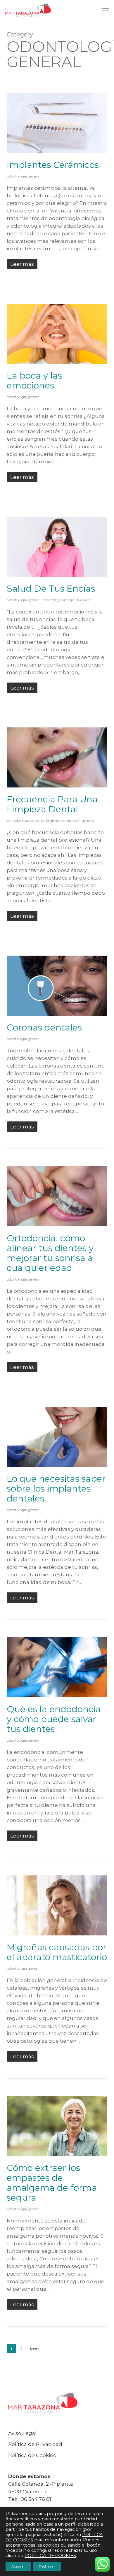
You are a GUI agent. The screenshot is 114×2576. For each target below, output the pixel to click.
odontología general (24, 176)
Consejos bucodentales (26, 821)
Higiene (52, 821)
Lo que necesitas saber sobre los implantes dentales (56, 1489)
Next (34, 2349)
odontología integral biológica (67, 600)
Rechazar (47, 2566)
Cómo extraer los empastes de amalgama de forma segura (52, 2183)
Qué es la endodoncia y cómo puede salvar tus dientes (54, 1719)
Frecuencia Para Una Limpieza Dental (52, 804)
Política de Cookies (32, 2455)
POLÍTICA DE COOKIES (50, 2556)
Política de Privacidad (35, 2444)
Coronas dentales (44, 1027)
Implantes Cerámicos (53, 165)
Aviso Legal (22, 2433)
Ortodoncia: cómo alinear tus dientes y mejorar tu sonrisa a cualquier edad (50, 1253)
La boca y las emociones (34, 380)
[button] (106, 10)
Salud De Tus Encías (51, 589)
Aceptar (18, 2566)
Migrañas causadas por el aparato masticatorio (57, 1952)
